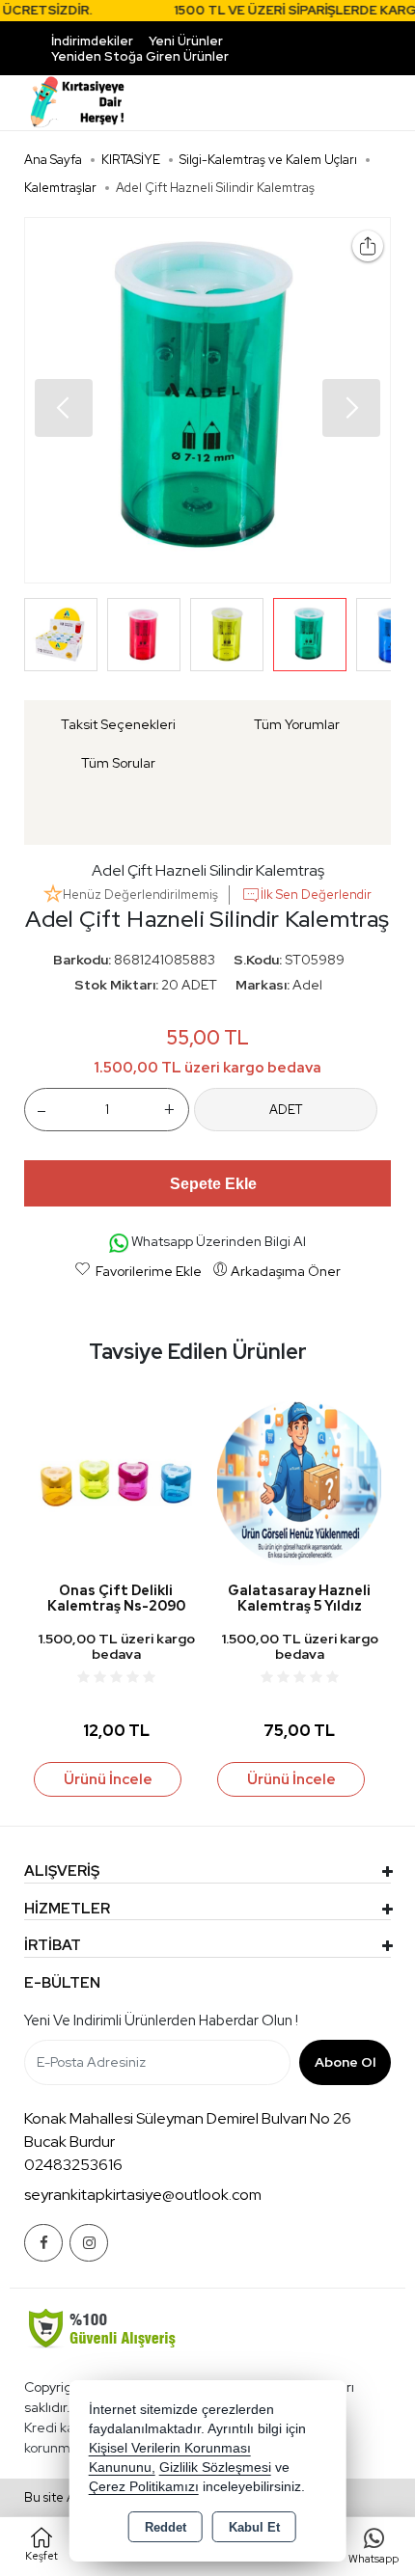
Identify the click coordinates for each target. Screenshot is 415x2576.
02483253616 (73, 2165)
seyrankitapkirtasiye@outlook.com (143, 2195)
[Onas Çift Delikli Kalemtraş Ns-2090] (116, 1482)
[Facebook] (43, 2243)
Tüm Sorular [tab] (118, 763)
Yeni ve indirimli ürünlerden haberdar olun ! (161, 2020)
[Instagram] (89, 2243)
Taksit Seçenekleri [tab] (118, 724)
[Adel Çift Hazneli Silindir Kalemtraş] (207, 400)
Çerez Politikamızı (144, 2487)
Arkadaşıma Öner (286, 1271)
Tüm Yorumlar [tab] (297, 724)
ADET (286, 1110)
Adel (307, 985)
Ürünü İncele (108, 1779)
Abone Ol (345, 2062)
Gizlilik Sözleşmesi (215, 2468)
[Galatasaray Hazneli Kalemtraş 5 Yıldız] (299, 1482)
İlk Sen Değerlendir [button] (316, 895)
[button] (351, 408)
